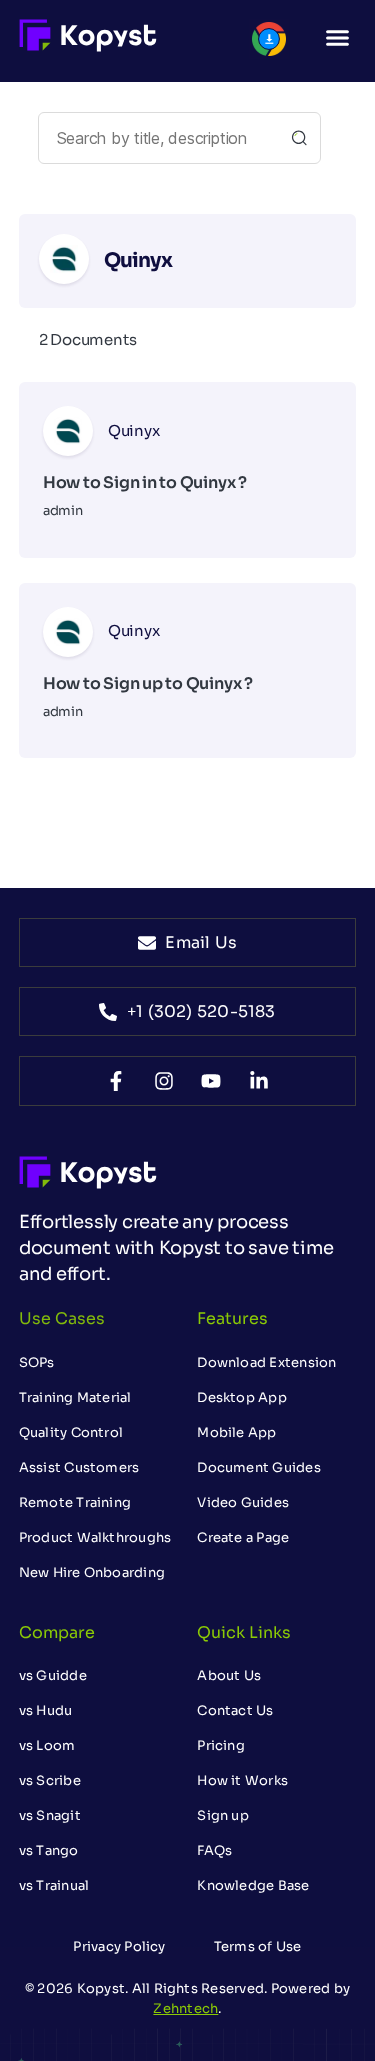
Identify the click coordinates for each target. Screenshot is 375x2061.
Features (232, 1318)
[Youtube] (211, 1081)
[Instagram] (164, 1081)
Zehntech (185, 2008)
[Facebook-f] (116, 1081)
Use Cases (62, 1318)
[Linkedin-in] (259, 1081)
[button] (338, 38)
